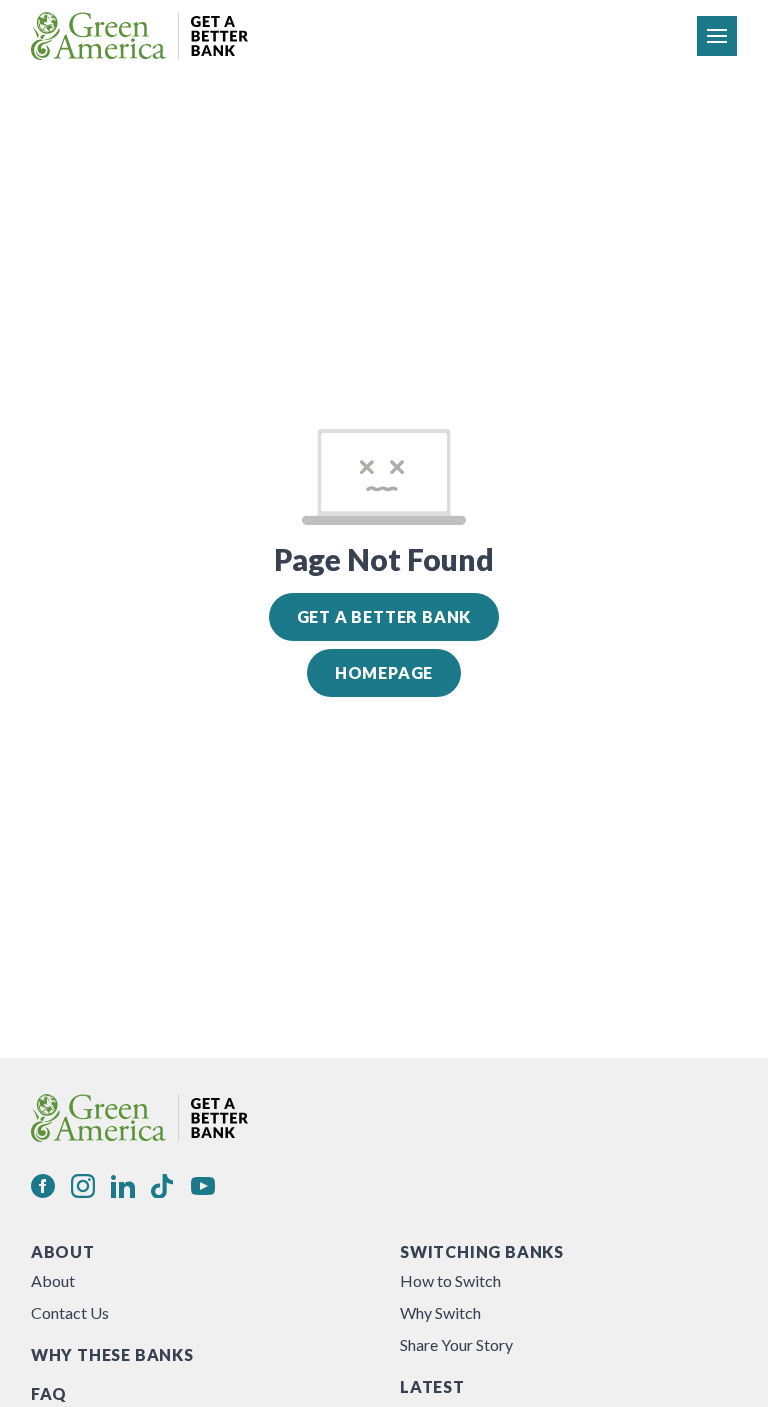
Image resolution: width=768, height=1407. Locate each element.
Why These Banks (112, 1354)
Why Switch (440, 1312)
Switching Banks (482, 1251)
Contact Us (70, 1312)
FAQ (49, 1393)
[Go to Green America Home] (140, 36)
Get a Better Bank (384, 616)
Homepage (384, 672)
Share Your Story (456, 1344)
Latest (432, 1386)
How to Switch (450, 1280)
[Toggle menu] (717, 36)
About (63, 1251)
